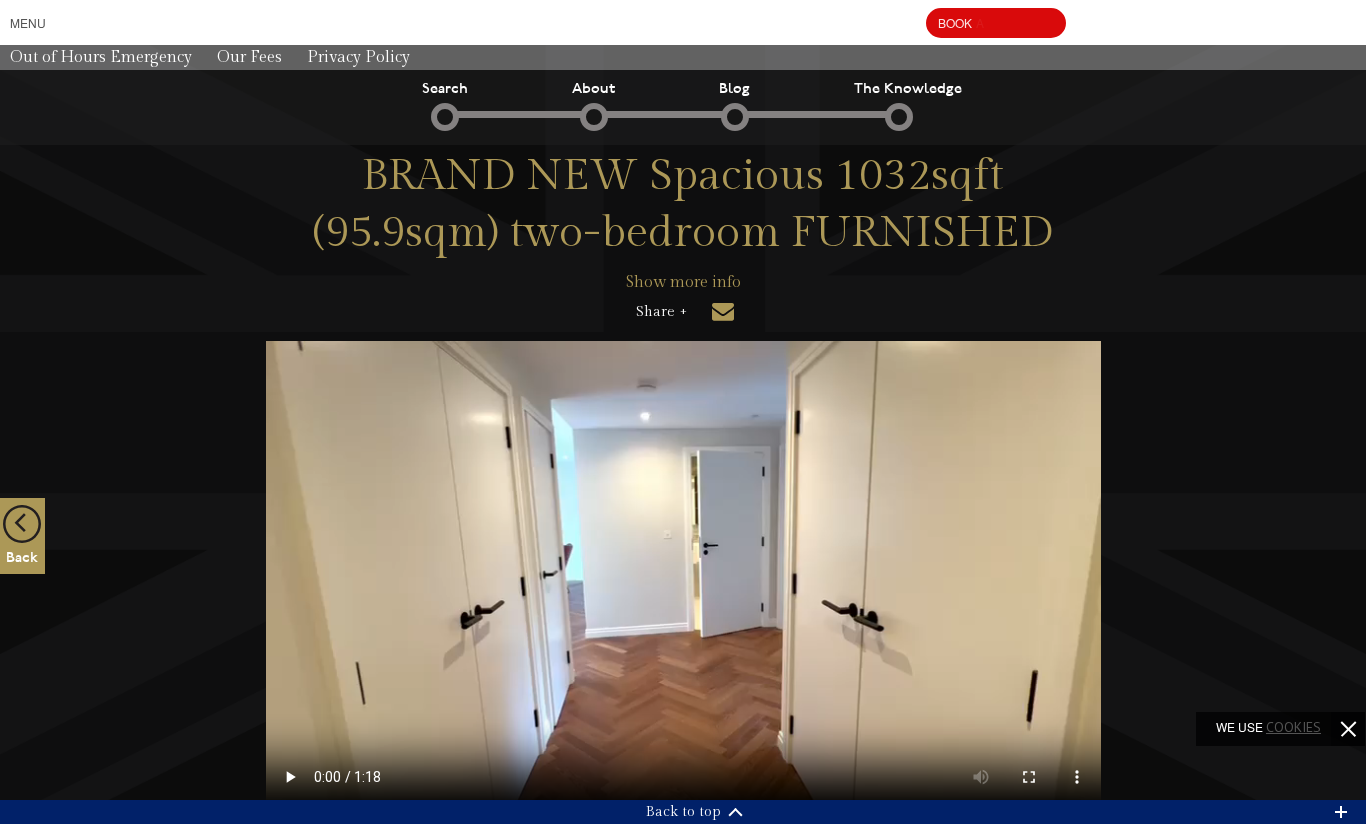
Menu (28, 22)
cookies (1293, 727)
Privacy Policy (358, 57)
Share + (661, 312)
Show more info (683, 282)
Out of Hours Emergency (101, 57)
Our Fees (249, 57)
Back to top (683, 812)
